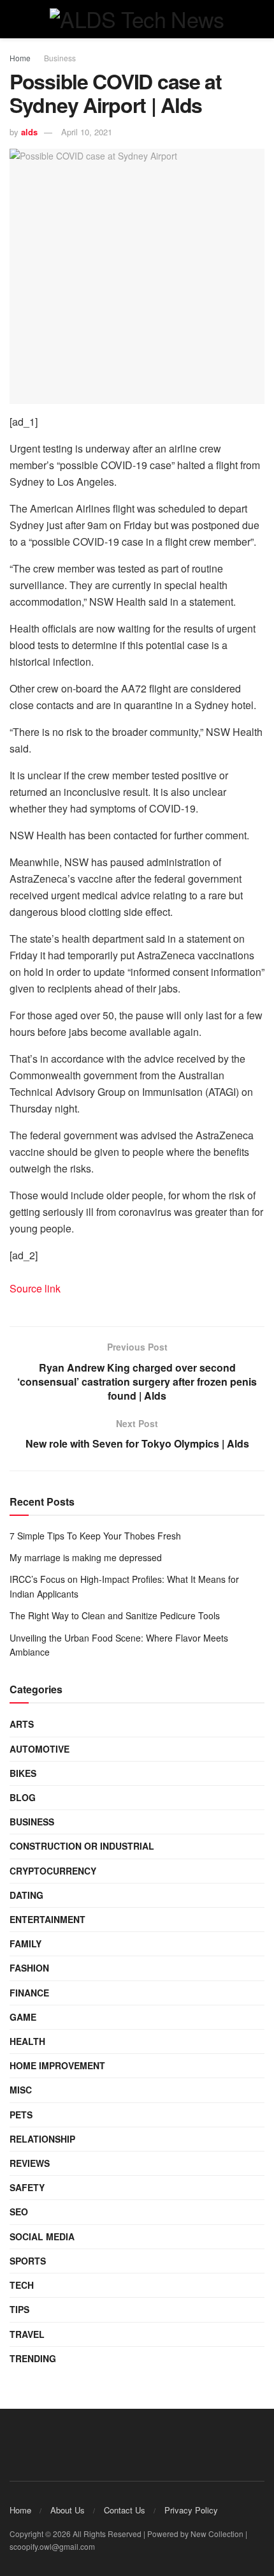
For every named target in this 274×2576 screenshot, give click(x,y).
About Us (68, 2510)
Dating (26, 1895)
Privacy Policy (191, 2510)
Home (20, 58)
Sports (28, 2261)
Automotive (40, 1749)
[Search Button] (259, 19)
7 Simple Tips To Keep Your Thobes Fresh (95, 1536)
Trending (33, 2358)
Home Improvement (57, 2065)
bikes (23, 1773)
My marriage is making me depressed (86, 1557)
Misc (21, 2090)
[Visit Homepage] (137, 19)
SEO (19, 2212)
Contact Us (125, 2510)
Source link (35, 1288)
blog (23, 1797)
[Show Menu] (15, 19)
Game (23, 2017)
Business (60, 58)
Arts (22, 1724)
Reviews (30, 2163)
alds (29, 132)
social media (42, 2236)
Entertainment (47, 1919)
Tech (22, 2285)
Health (27, 2041)
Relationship (42, 2139)
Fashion (29, 1968)
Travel (27, 2334)
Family (25, 1943)
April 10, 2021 (87, 132)
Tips (19, 2309)
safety (27, 2187)
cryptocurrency (53, 1871)
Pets (21, 2115)
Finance (29, 1993)
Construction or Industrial (82, 1846)
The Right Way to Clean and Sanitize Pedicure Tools (115, 1615)
